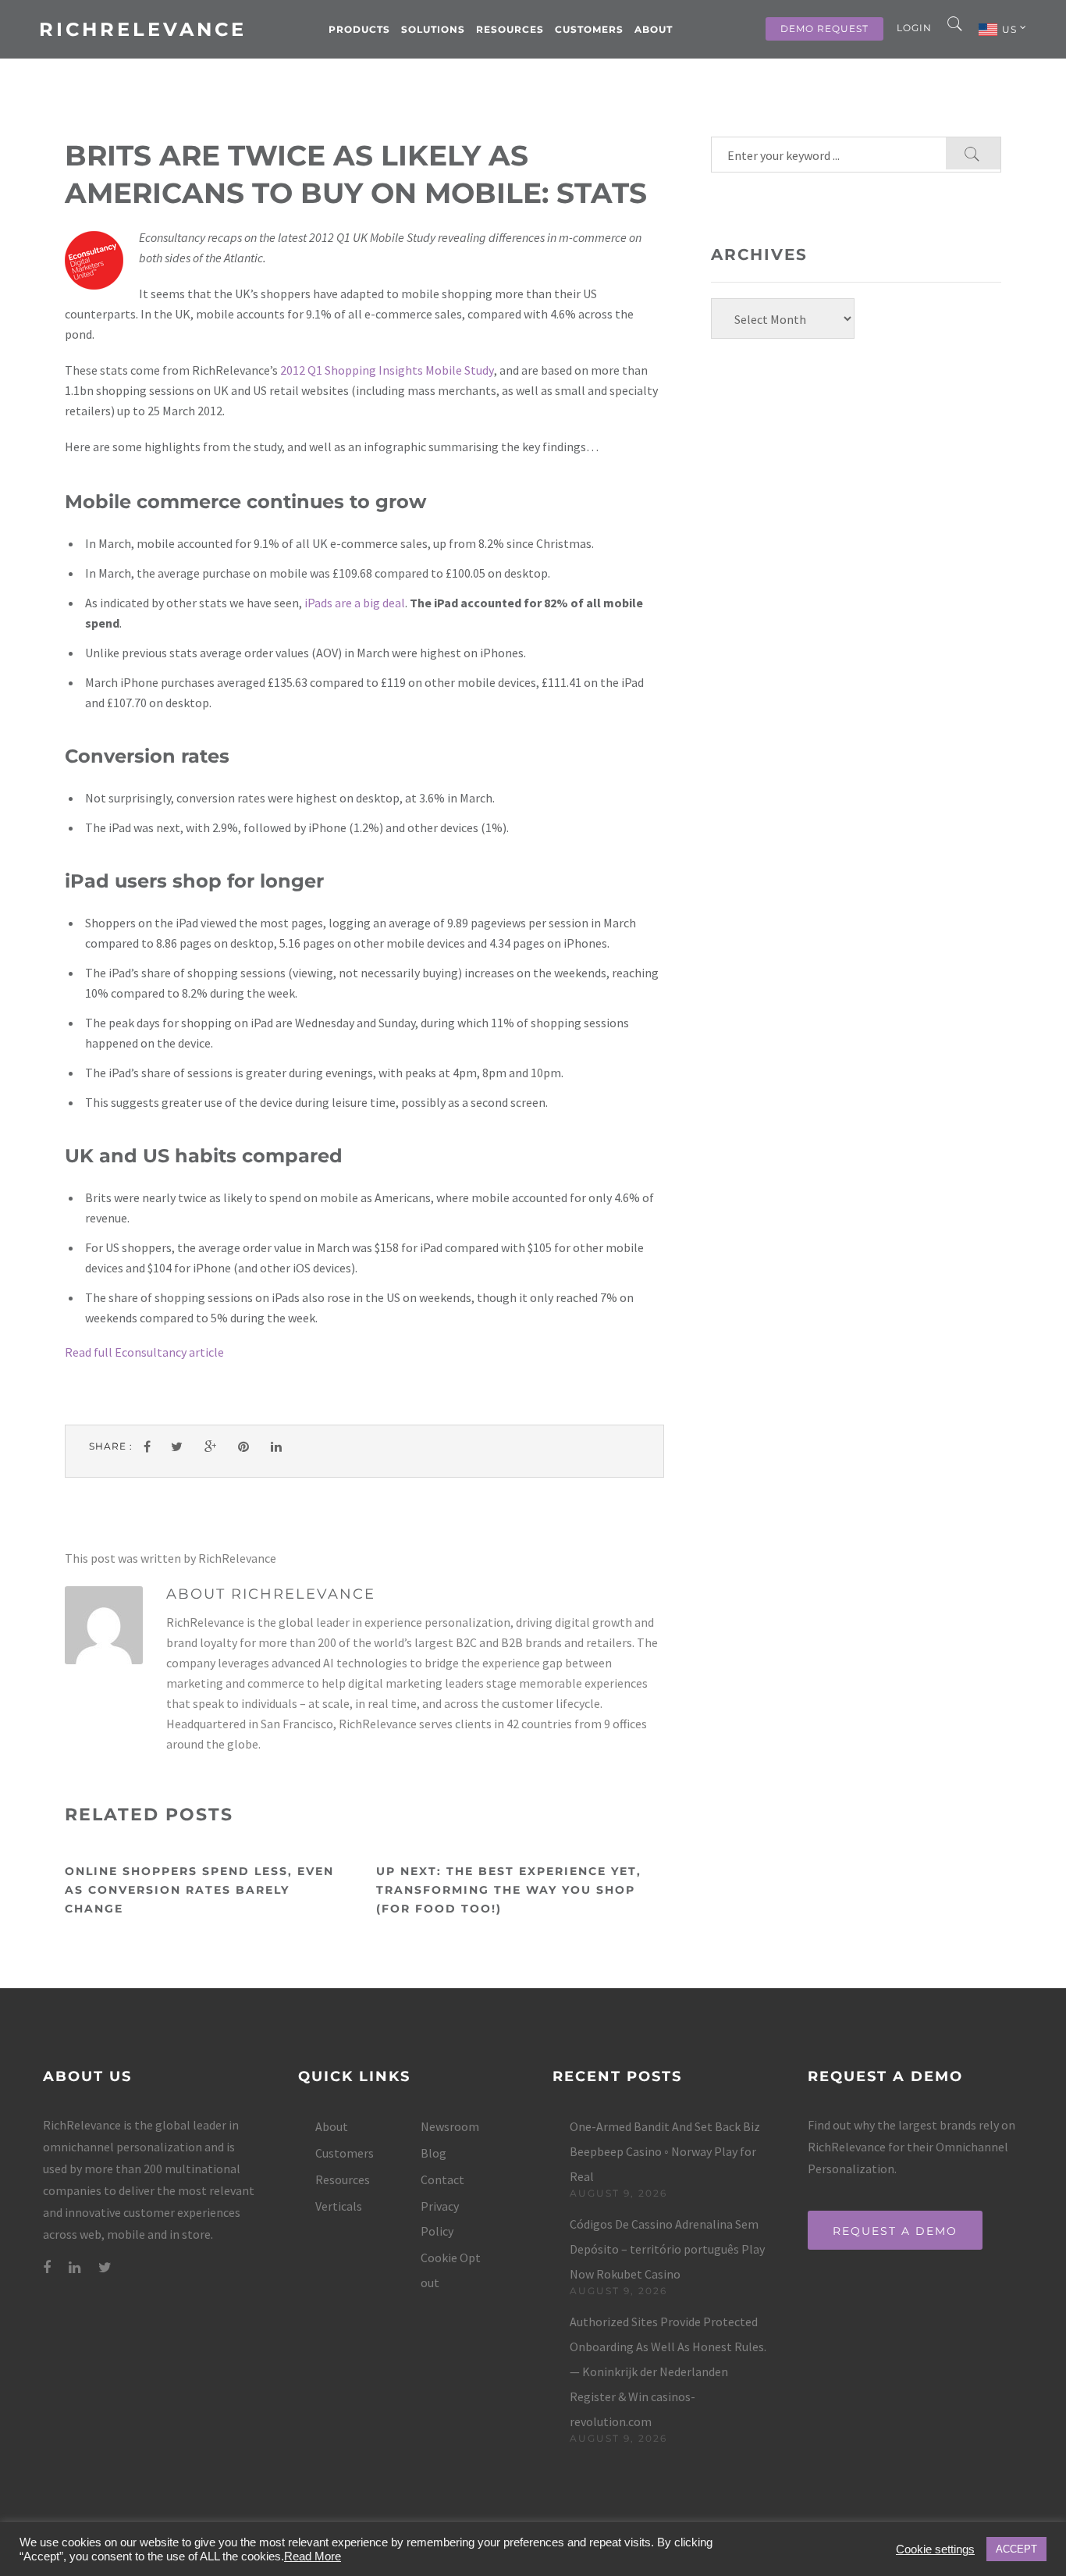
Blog (434, 2153)
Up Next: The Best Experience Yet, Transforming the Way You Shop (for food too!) (509, 1890)
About (654, 29)
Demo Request (824, 28)
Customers (589, 29)
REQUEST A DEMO (895, 2231)
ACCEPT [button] (1016, 2549)
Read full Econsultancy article (144, 1352)
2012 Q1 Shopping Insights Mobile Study (387, 370)
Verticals (339, 2206)
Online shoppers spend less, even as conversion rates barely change (199, 1890)
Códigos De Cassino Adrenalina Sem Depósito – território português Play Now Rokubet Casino (667, 2249)
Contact (442, 2179)
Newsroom (450, 2126)
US (1011, 29)
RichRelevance (143, 29)
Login (914, 28)
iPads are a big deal (355, 603)
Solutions (433, 29)
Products (359, 29)
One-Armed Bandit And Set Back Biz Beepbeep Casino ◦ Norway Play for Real (665, 2151)
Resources (510, 29)
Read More (313, 2556)
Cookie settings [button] (935, 2549)
